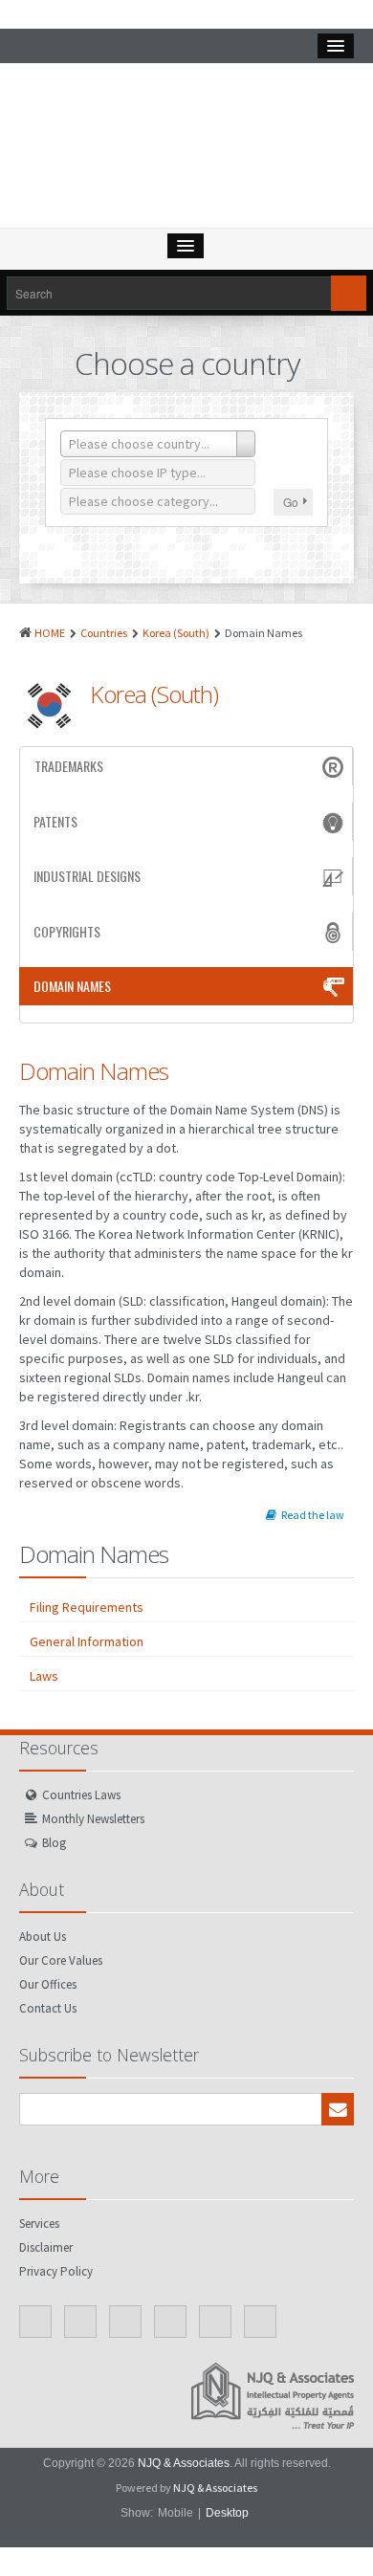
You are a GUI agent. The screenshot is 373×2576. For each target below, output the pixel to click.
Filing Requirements (87, 1607)
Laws (44, 1676)
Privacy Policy (56, 2271)
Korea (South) (176, 633)
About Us (43, 1937)
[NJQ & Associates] (186, 150)
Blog (54, 1843)
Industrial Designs (87, 876)
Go (291, 502)
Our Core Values (61, 1960)
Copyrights (67, 931)
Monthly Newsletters (93, 1819)
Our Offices (48, 1984)
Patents (55, 821)
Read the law (313, 1515)
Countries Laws (81, 1795)
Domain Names (72, 986)
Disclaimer (46, 2247)
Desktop (227, 2513)
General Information (87, 1641)
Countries (104, 633)
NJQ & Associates (184, 2463)
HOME (50, 633)
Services (39, 2224)
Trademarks (69, 766)
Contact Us (48, 2008)
